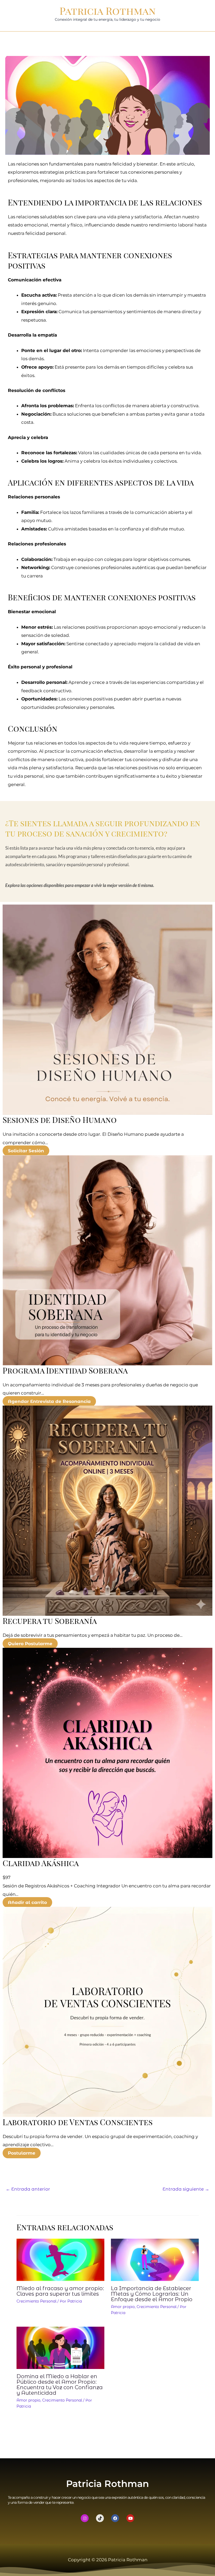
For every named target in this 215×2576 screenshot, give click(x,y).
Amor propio (123, 2307)
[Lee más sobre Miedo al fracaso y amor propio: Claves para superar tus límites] (60, 2259)
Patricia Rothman (108, 11)
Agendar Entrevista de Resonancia (49, 1401)
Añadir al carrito (27, 1902)
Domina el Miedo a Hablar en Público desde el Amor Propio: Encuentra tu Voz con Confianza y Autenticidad (60, 2385)
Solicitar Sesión (26, 1151)
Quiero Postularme (30, 1644)
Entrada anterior (28, 2189)
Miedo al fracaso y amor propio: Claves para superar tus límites (60, 2291)
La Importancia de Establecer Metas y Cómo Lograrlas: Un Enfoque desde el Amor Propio (152, 2294)
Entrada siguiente (186, 2189)
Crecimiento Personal (36, 2301)
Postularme (22, 2153)
